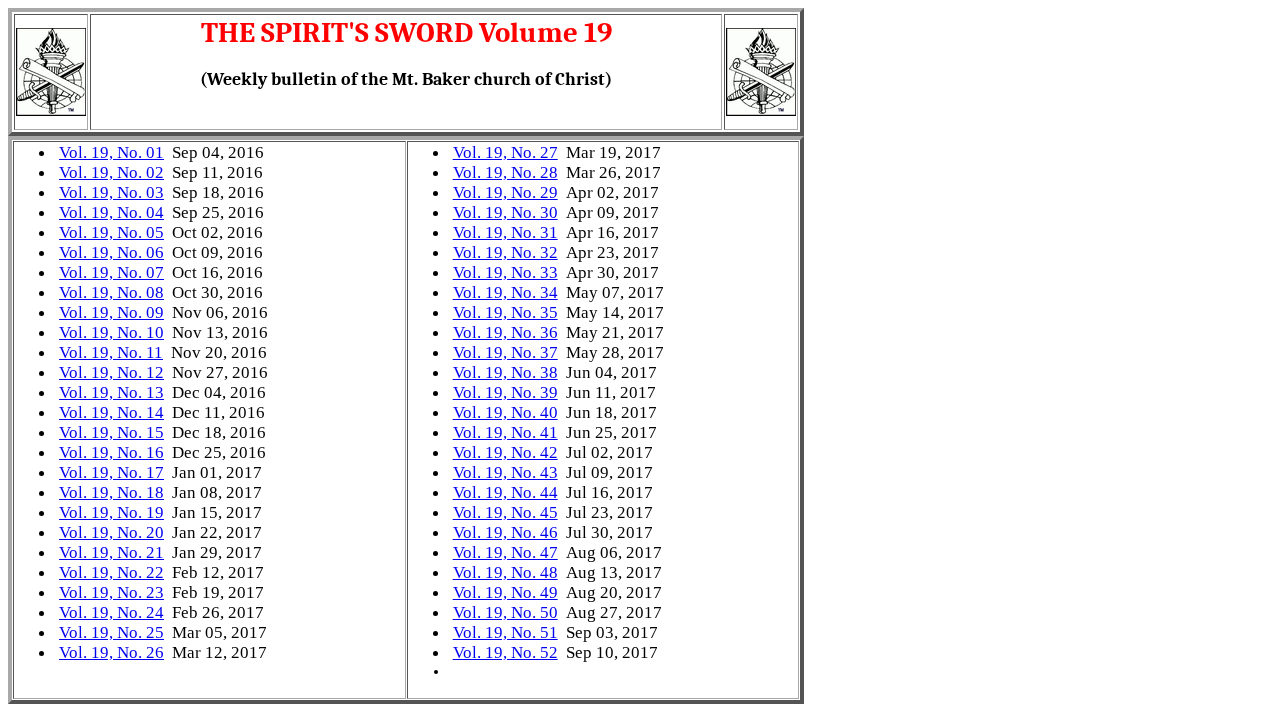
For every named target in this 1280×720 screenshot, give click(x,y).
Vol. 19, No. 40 (505, 412)
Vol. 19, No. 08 (111, 292)
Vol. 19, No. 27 (505, 152)
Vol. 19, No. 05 (111, 232)
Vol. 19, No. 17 (111, 472)
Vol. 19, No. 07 (111, 272)
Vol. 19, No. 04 (111, 212)
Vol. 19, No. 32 (505, 252)
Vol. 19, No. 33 (505, 272)
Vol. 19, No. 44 (505, 492)
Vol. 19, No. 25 (111, 632)
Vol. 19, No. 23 (111, 592)
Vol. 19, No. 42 (505, 452)
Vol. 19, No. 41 (505, 432)
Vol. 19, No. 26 (111, 652)
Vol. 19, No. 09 (111, 312)
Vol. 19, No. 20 (111, 532)
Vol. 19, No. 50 (505, 612)
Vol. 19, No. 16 (111, 452)
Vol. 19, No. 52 (505, 652)
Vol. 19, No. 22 (111, 572)
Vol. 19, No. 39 (505, 392)
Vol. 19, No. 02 (111, 172)
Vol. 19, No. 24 (111, 612)
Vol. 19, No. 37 (505, 352)
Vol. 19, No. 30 (505, 212)
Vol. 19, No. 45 (505, 512)
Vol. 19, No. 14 (111, 412)
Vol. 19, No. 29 (505, 192)
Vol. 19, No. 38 (505, 372)
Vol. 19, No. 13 (111, 392)
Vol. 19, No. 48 (505, 572)
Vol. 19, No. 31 (505, 232)
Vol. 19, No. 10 (111, 332)
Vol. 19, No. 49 (505, 592)
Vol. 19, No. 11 (111, 352)
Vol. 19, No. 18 (111, 492)
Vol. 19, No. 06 (111, 252)
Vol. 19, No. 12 (111, 372)
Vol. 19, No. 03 (111, 192)
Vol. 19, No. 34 (505, 292)
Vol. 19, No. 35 (505, 312)
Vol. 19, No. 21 (111, 552)
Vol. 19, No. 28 (505, 172)
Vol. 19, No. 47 (505, 552)
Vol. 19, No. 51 (505, 632)
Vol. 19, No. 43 (505, 472)
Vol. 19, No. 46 (505, 532)
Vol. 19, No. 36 (505, 332)
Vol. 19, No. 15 (111, 432)
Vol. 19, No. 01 (111, 152)
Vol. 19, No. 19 (111, 512)
